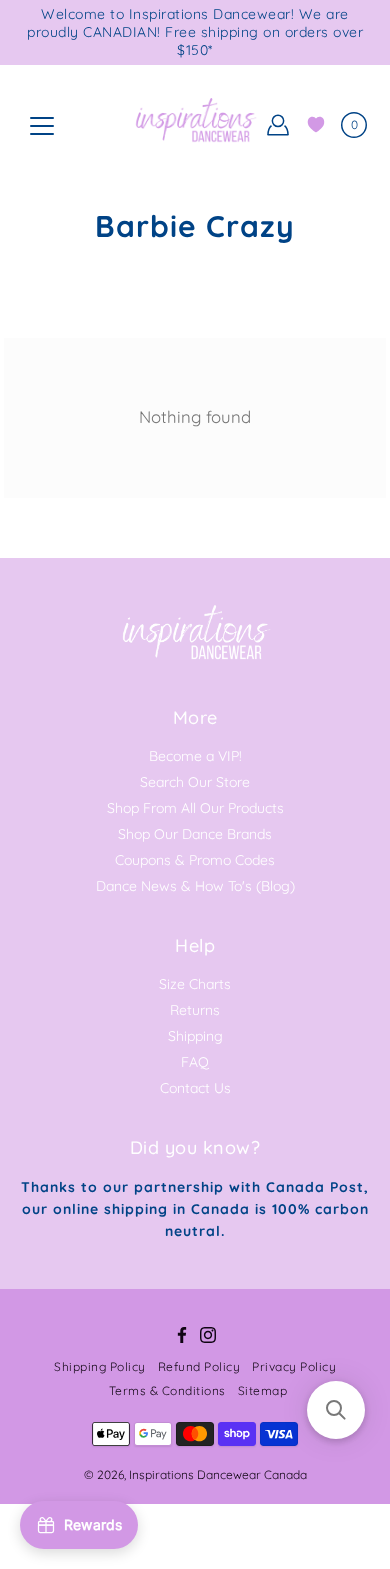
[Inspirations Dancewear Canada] (195, 125)
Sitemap (263, 1390)
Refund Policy (199, 1366)
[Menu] (42, 126)
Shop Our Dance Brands (195, 834)
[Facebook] (182, 1335)
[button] (336, 1410)
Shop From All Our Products (195, 808)
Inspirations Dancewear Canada (218, 1474)
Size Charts (195, 984)
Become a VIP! (195, 756)
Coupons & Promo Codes (195, 860)
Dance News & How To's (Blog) (195, 886)
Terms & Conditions (167, 1390)
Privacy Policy (294, 1366)
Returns (195, 1010)
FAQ (195, 1062)
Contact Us (195, 1088)
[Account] (278, 125)
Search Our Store (195, 782)
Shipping (195, 1036)
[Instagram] (208, 1335)
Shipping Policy (100, 1366)
